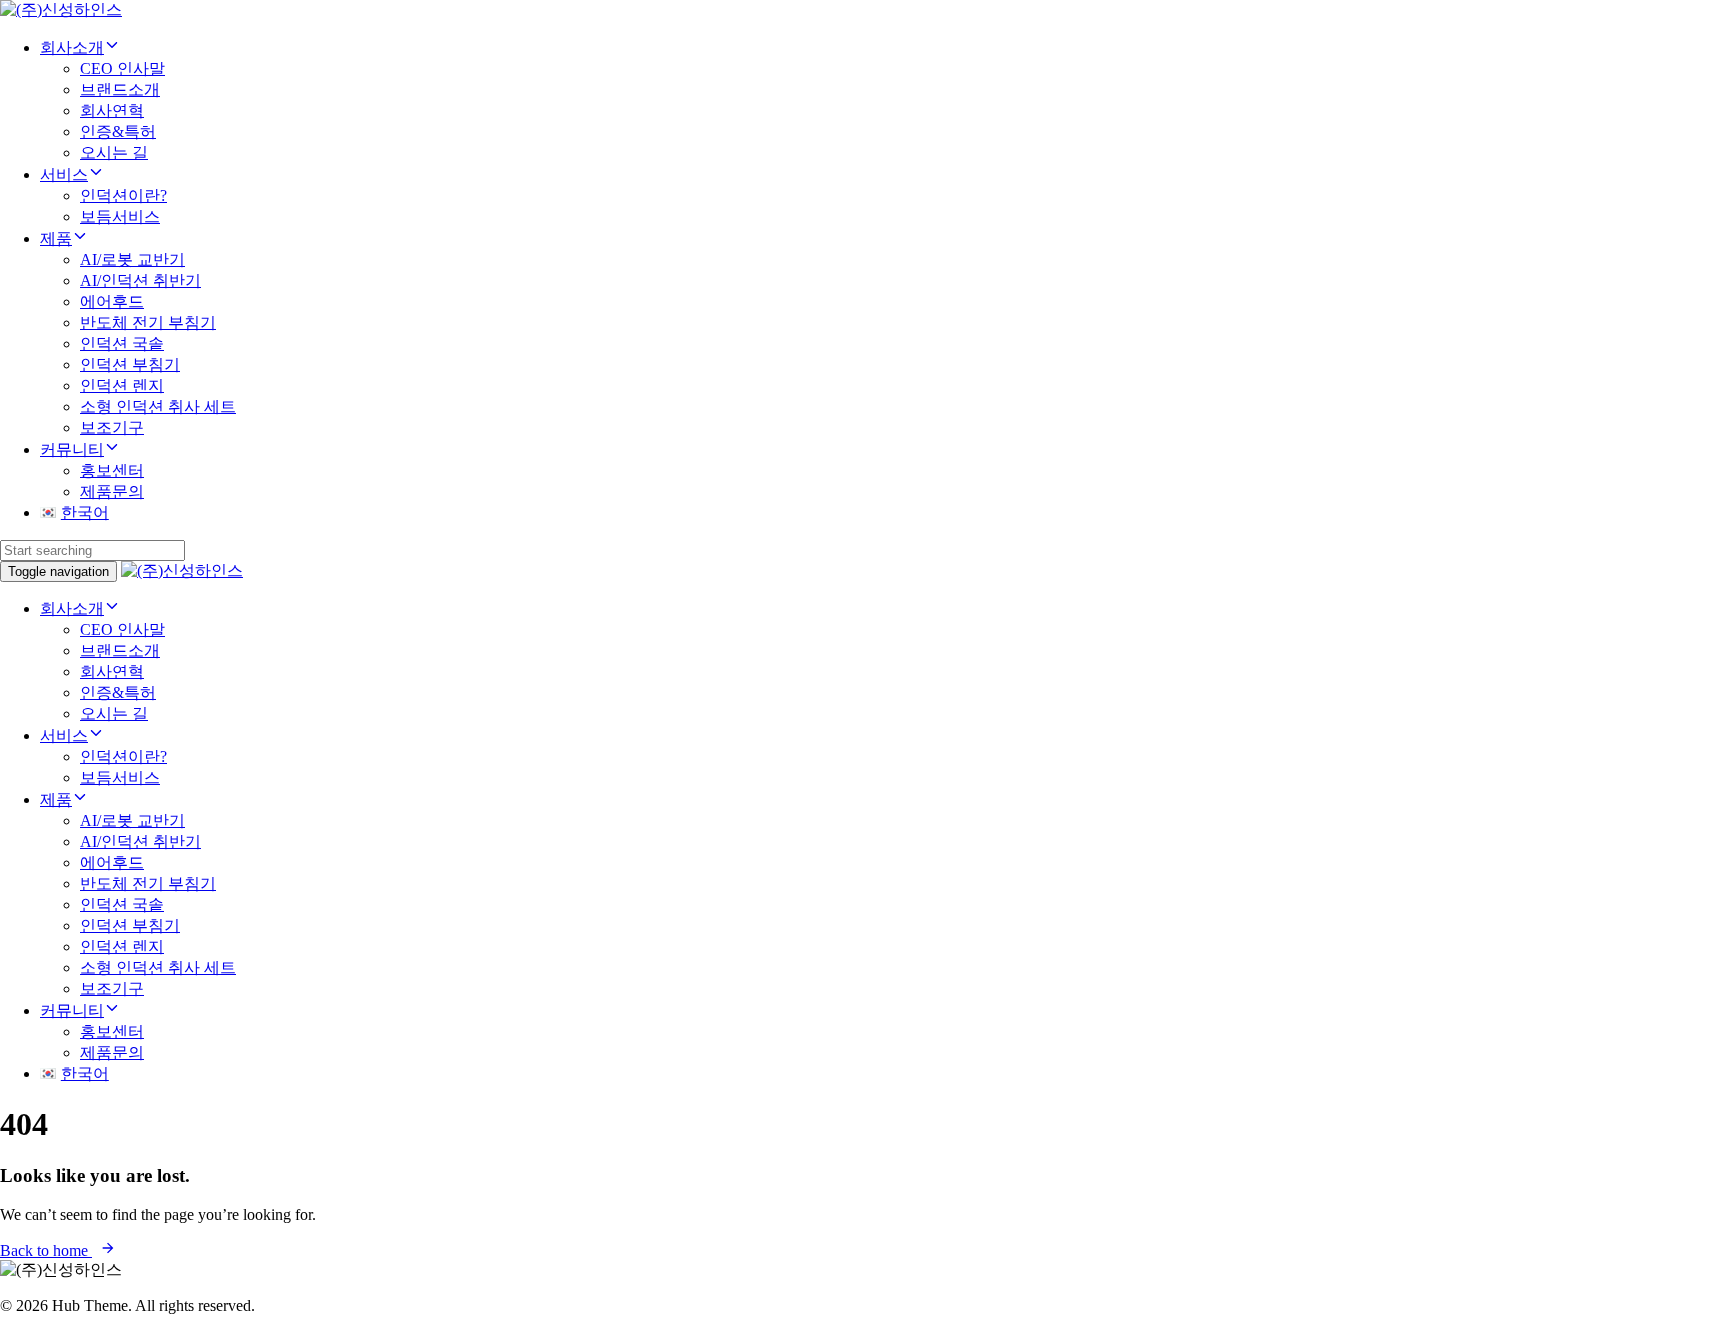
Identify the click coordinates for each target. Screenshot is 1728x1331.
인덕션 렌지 (122, 385)
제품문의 (112, 491)
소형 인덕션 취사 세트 (158, 406)
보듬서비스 (120, 216)
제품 (56, 238)
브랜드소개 (120, 89)
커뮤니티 (72, 449)
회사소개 (72, 47)
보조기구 (112, 427)
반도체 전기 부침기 (148, 322)
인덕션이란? (123, 195)
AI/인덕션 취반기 (140, 280)
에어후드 (112, 301)
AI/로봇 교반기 (132, 259)
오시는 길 (114, 152)
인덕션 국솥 (122, 343)
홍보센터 (112, 470)
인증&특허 (118, 131)
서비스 (64, 174)
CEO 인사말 (122, 68)
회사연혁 (112, 110)
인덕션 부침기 (130, 364)
